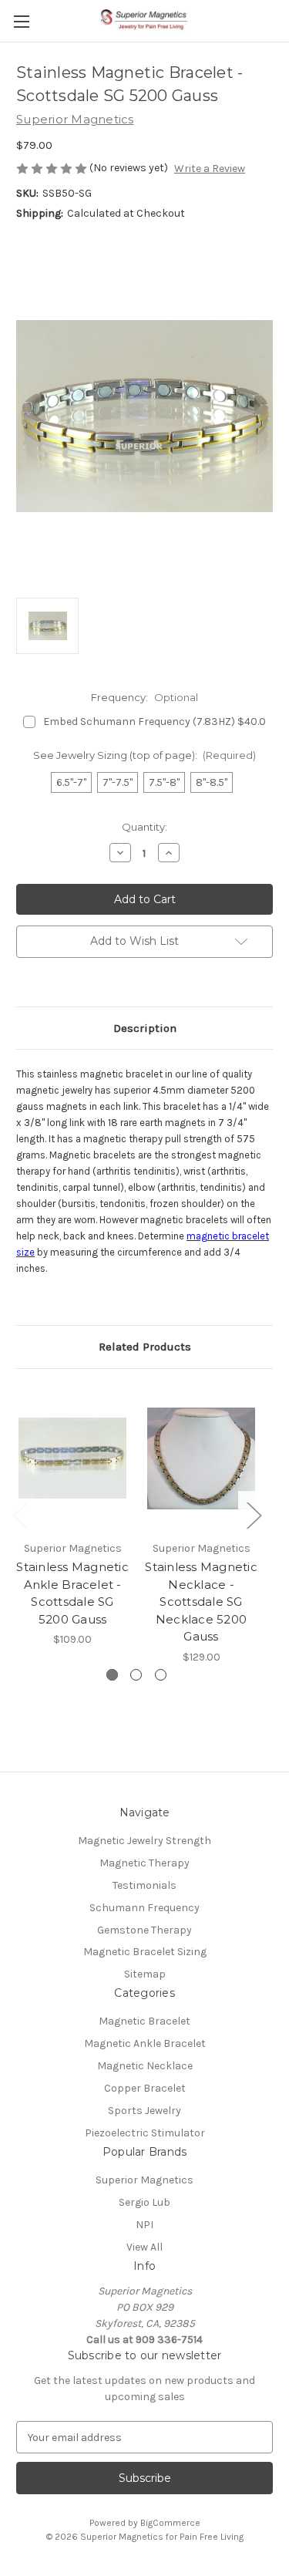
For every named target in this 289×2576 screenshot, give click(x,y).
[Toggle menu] (21, 21)
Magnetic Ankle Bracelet (145, 2043)
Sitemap (145, 1974)
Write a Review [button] (210, 169)
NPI (144, 2225)
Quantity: (144, 827)
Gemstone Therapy (144, 1930)
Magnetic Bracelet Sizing (145, 1952)
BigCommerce (170, 2523)
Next (254, 1514)
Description (145, 1028)
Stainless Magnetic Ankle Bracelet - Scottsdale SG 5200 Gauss (72, 1593)
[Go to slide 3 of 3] (161, 1675)
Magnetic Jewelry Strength (144, 1841)
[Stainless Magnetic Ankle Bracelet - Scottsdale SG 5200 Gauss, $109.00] (72, 1459)
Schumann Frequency (144, 1908)
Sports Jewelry (144, 2111)
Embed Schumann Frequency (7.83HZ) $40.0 (155, 722)
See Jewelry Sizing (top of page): (145, 755)
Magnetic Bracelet (144, 2021)
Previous (20, 1514)
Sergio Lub (144, 2202)
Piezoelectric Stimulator (145, 2133)
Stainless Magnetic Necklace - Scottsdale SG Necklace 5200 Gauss (201, 1602)
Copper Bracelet (145, 2088)
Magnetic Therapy (144, 1863)
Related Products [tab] (145, 1347)
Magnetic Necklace (145, 2066)
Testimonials (144, 1885)
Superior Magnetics (144, 2180)
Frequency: (144, 697)
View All (144, 2247)
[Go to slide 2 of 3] (136, 1675)
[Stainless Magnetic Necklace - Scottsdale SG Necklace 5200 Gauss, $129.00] (201, 1459)
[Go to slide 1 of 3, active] (112, 1675)
